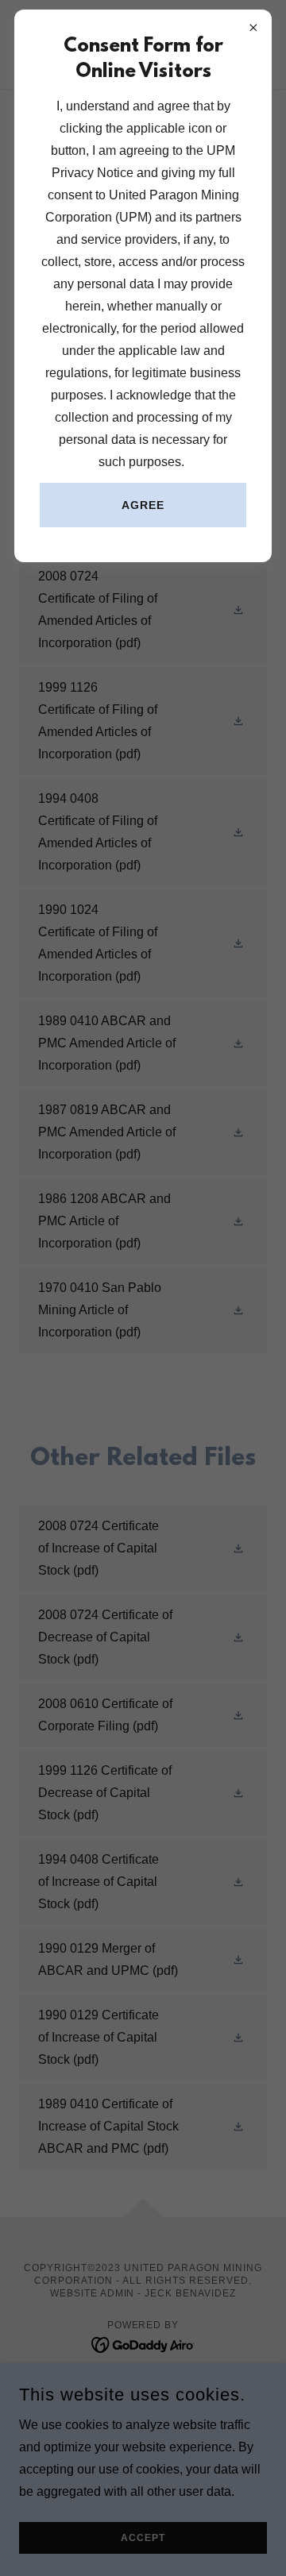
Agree (143, 505)
